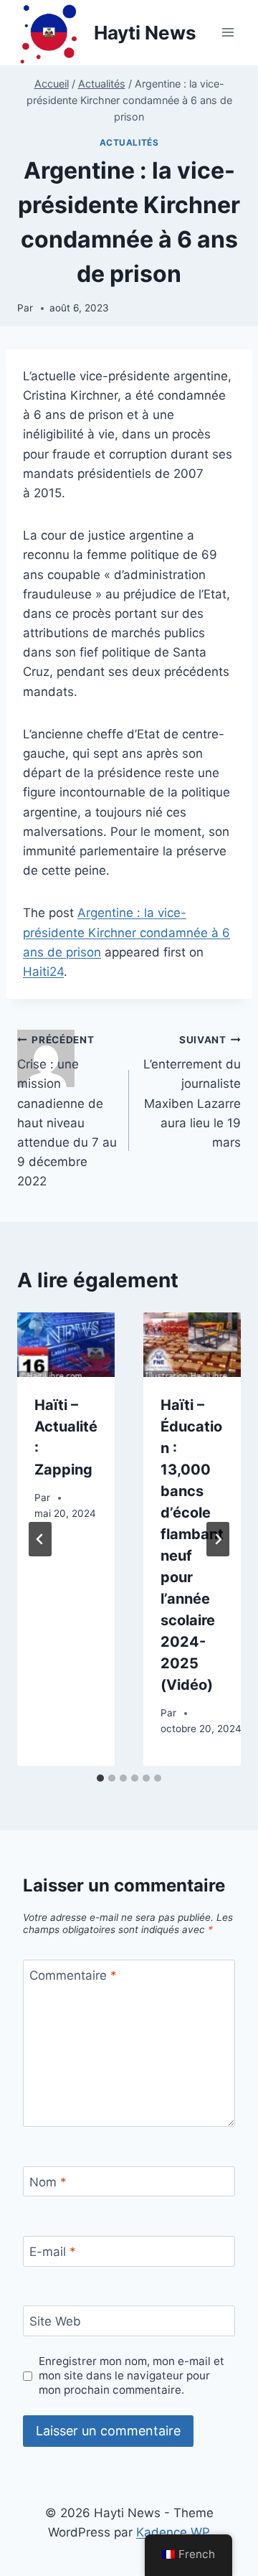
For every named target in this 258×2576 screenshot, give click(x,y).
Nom (48, 2182)
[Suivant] (218, 1539)
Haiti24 (43, 972)
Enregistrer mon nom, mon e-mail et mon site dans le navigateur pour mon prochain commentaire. (132, 2375)
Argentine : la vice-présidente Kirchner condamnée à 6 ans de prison (126, 932)
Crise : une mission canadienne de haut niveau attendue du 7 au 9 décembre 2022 (67, 1111)
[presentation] (66, 1345)
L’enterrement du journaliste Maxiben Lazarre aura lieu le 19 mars (192, 1092)
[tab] (100, 1778)
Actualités (129, 142)
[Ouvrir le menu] (228, 33)
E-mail (53, 2252)
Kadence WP (173, 2532)
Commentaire (73, 1975)
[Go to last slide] (40, 1539)
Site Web (55, 2321)
